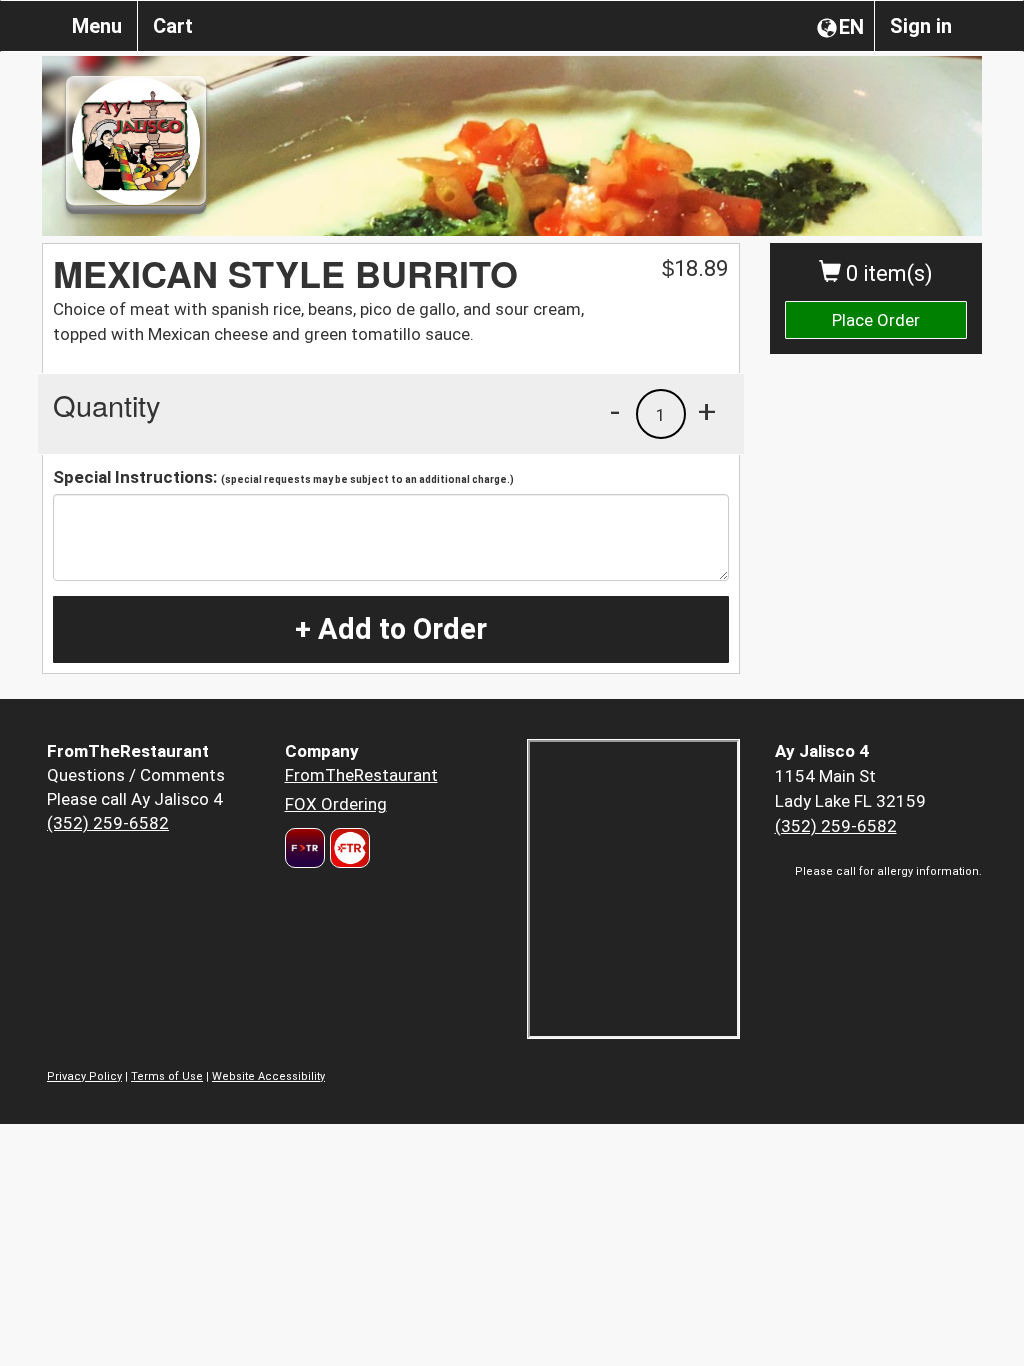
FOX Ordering (336, 804)
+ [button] (707, 411)
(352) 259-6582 (108, 823)
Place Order (876, 320)
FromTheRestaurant (361, 775)
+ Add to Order (391, 629)
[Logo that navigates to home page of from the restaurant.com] (305, 848)
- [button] (615, 411)
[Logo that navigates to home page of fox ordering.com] (347, 848)
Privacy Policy (84, 1076)
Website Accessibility (268, 1076)
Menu (97, 26)
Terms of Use (167, 1076)
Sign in (921, 26)
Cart (173, 26)
